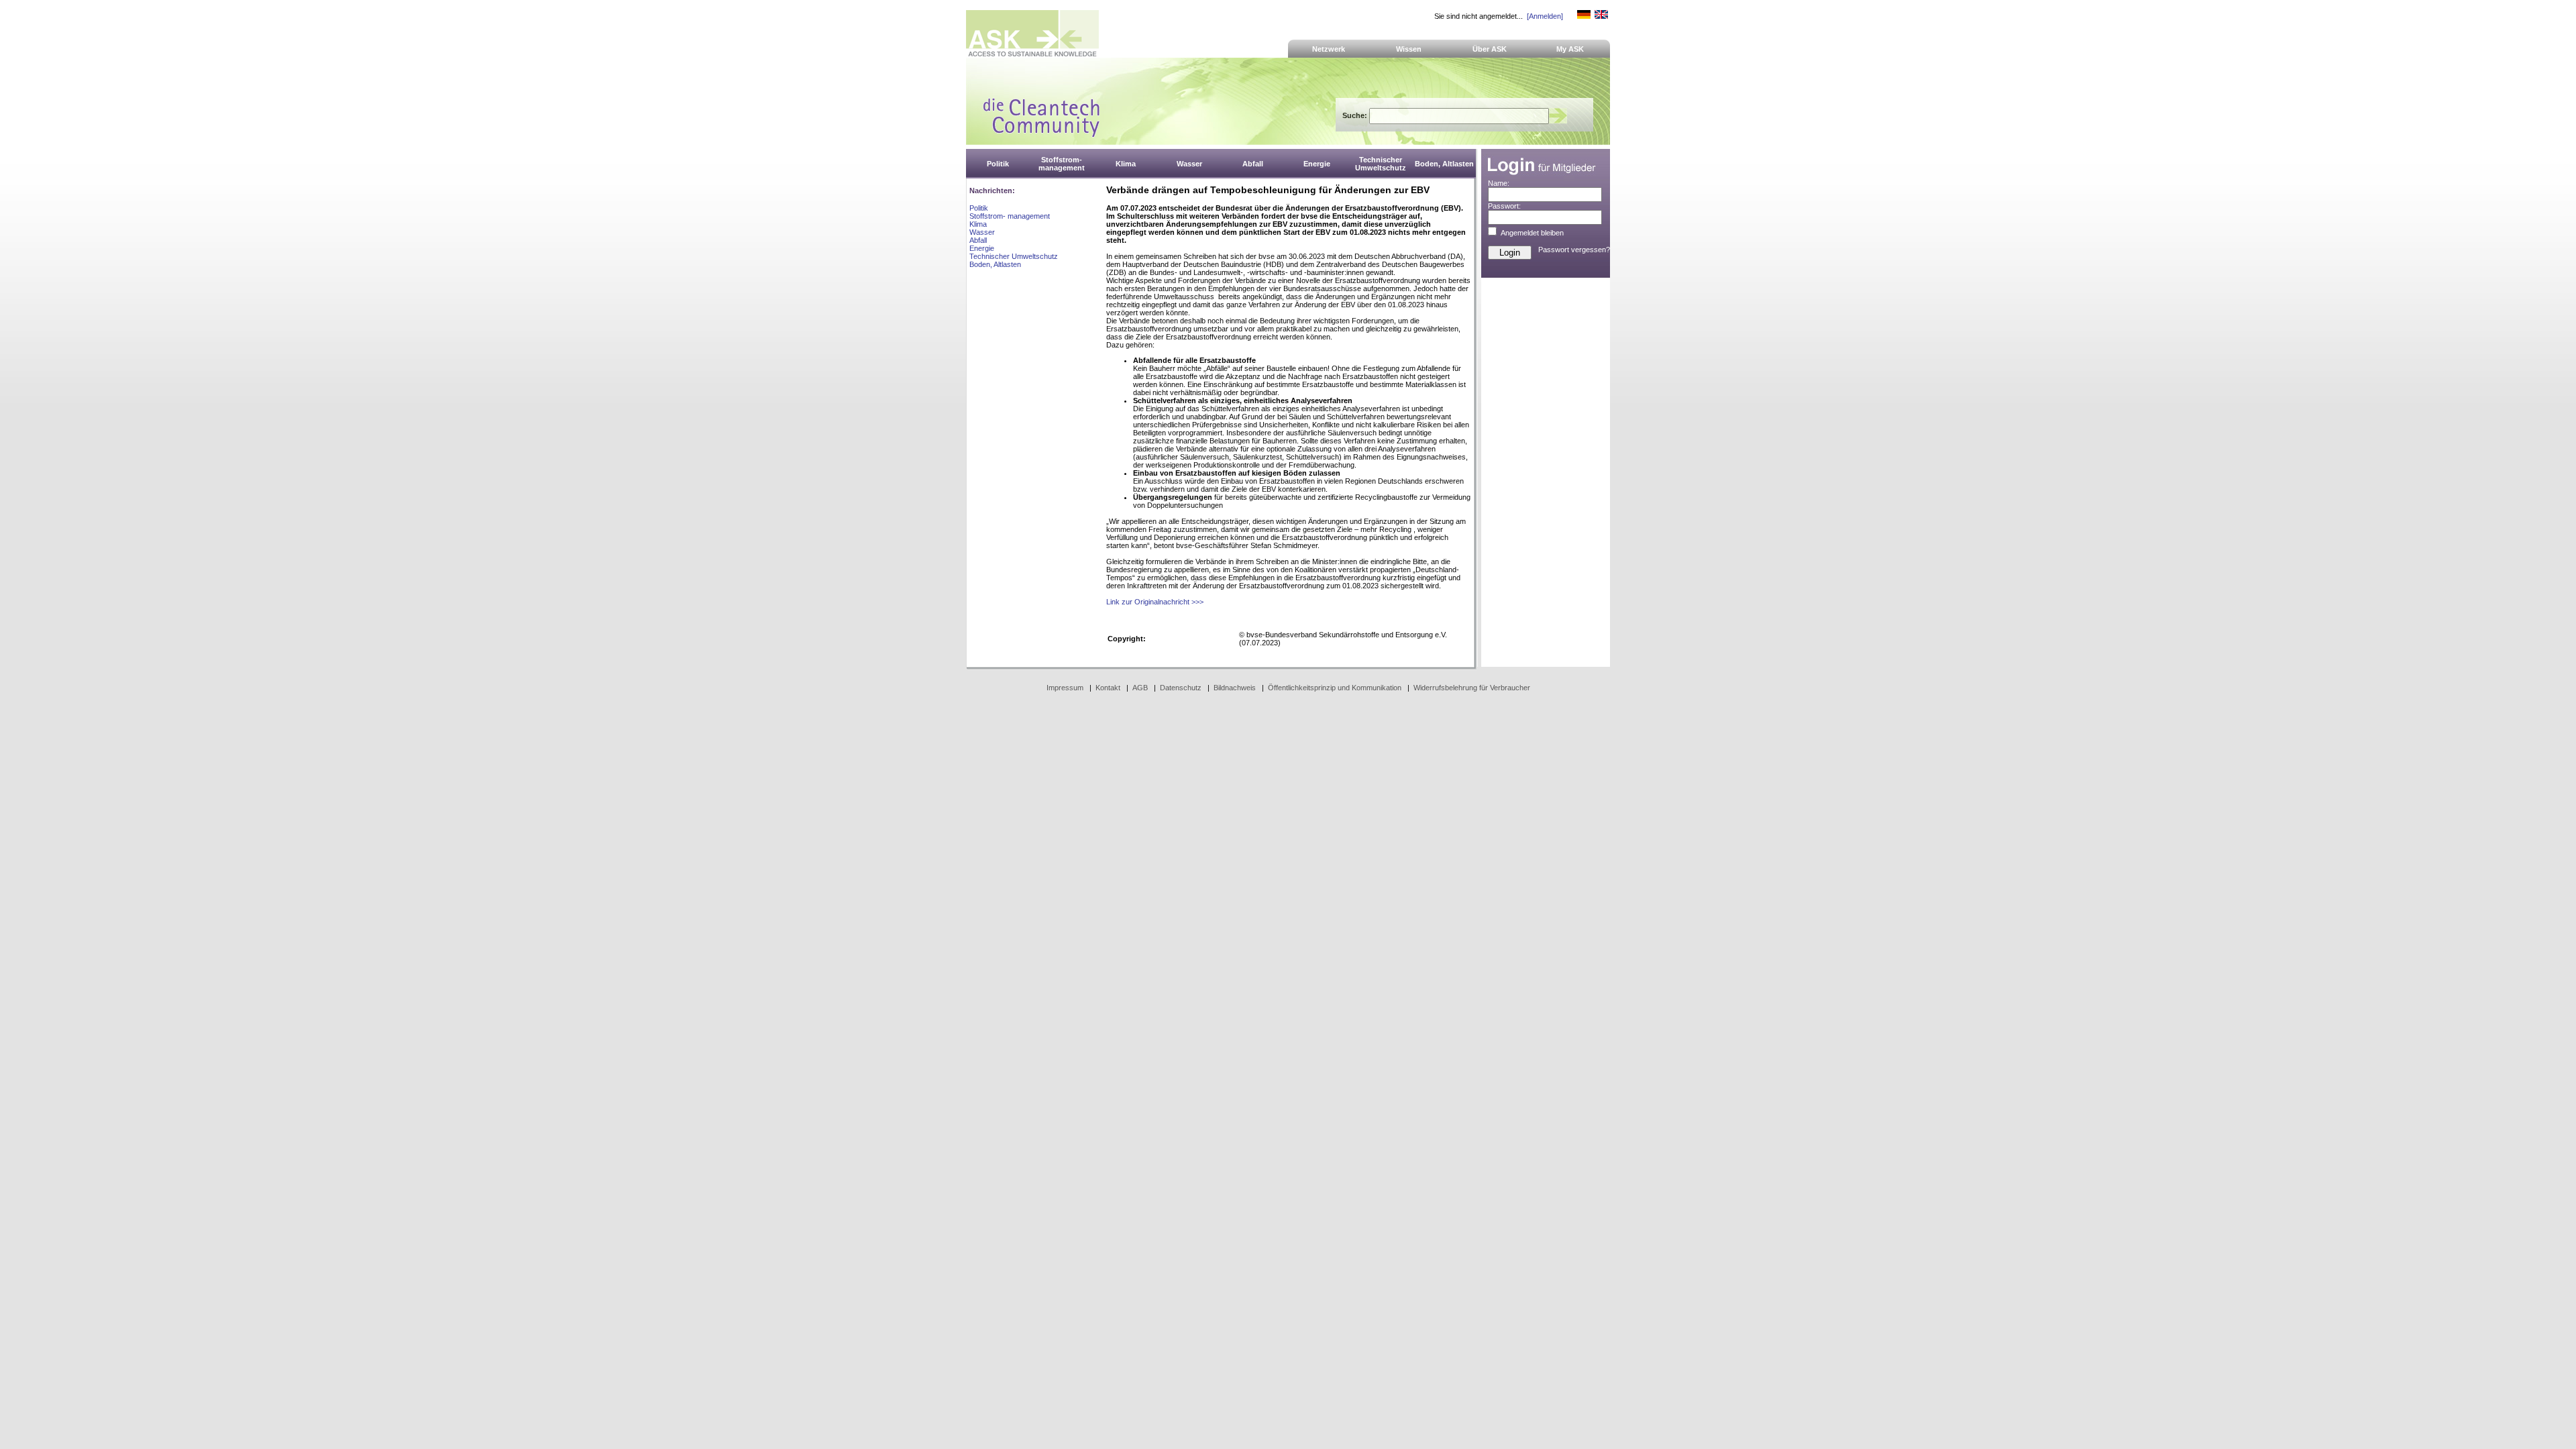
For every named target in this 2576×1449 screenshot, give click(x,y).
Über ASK (1490, 49)
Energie (982, 248)
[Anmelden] (1545, 16)
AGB (1140, 688)
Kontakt (1108, 688)
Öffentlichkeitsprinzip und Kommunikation (1335, 688)
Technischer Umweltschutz (1014, 256)
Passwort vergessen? (1574, 250)
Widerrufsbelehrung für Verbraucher (1472, 688)
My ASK (1570, 49)
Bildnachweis (1235, 688)
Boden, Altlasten (995, 264)
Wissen (1409, 49)
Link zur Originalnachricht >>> (1155, 602)
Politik (979, 208)
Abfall (978, 240)
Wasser (982, 232)
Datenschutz (1181, 688)
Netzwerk (1329, 49)
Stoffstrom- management (1010, 216)
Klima (978, 224)
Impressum (1065, 688)
